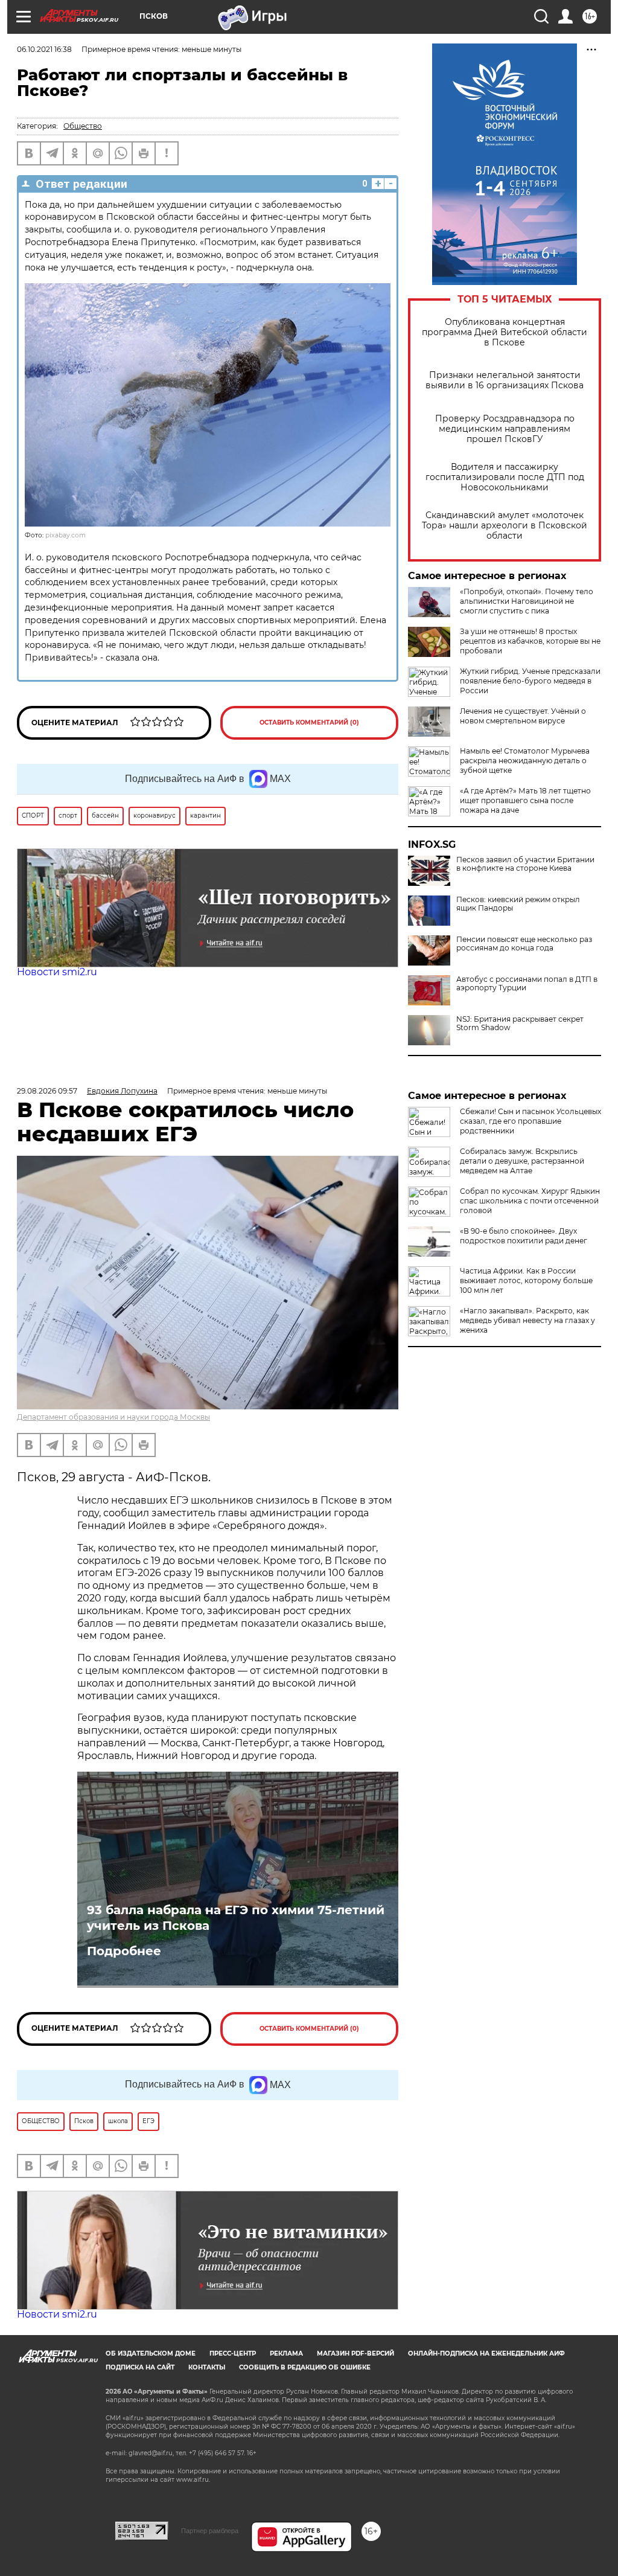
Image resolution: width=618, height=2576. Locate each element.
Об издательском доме (151, 2353)
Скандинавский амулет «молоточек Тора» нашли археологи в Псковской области (505, 526)
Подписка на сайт (140, 2367)
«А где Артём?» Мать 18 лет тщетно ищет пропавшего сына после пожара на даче (525, 800)
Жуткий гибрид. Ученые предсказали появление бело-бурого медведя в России (530, 681)
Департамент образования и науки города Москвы (113, 1417)
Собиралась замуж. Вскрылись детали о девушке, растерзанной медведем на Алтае (522, 1161)
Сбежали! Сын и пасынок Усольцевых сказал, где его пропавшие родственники (530, 1121)
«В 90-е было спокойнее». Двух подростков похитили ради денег (524, 1236)
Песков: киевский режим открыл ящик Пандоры (518, 904)
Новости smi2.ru (57, 972)
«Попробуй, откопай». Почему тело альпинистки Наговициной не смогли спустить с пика (527, 601)
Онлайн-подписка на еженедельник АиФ (486, 2353)
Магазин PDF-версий (355, 2353)
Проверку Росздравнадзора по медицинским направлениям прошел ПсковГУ (505, 429)
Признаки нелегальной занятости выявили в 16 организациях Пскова (505, 380)
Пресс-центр (233, 2353)
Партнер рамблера (210, 2531)
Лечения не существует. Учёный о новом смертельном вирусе (523, 716)
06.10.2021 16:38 (44, 49)
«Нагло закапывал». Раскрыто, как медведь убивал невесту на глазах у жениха (527, 1320)
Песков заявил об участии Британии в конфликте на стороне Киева (525, 864)
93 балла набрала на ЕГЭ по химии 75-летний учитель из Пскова (236, 1918)
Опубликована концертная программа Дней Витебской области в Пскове (505, 332)
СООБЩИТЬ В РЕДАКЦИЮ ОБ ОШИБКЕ (305, 2367)
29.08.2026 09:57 (47, 1091)
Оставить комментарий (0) (309, 722)
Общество (83, 126)
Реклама (286, 2353)
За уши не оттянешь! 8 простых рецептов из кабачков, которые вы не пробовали (530, 641)
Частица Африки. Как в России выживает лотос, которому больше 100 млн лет (526, 1280)
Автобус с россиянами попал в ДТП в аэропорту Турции (527, 984)
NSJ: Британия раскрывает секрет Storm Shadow (520, 1024)
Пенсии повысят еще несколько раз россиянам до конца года (524, 944)
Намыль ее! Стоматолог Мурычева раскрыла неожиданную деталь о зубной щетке (525, 761)
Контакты (207, 2367)
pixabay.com (65, 535)
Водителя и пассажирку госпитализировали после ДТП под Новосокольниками (505, 477)
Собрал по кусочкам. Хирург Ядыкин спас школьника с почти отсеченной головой (530, 1201)
